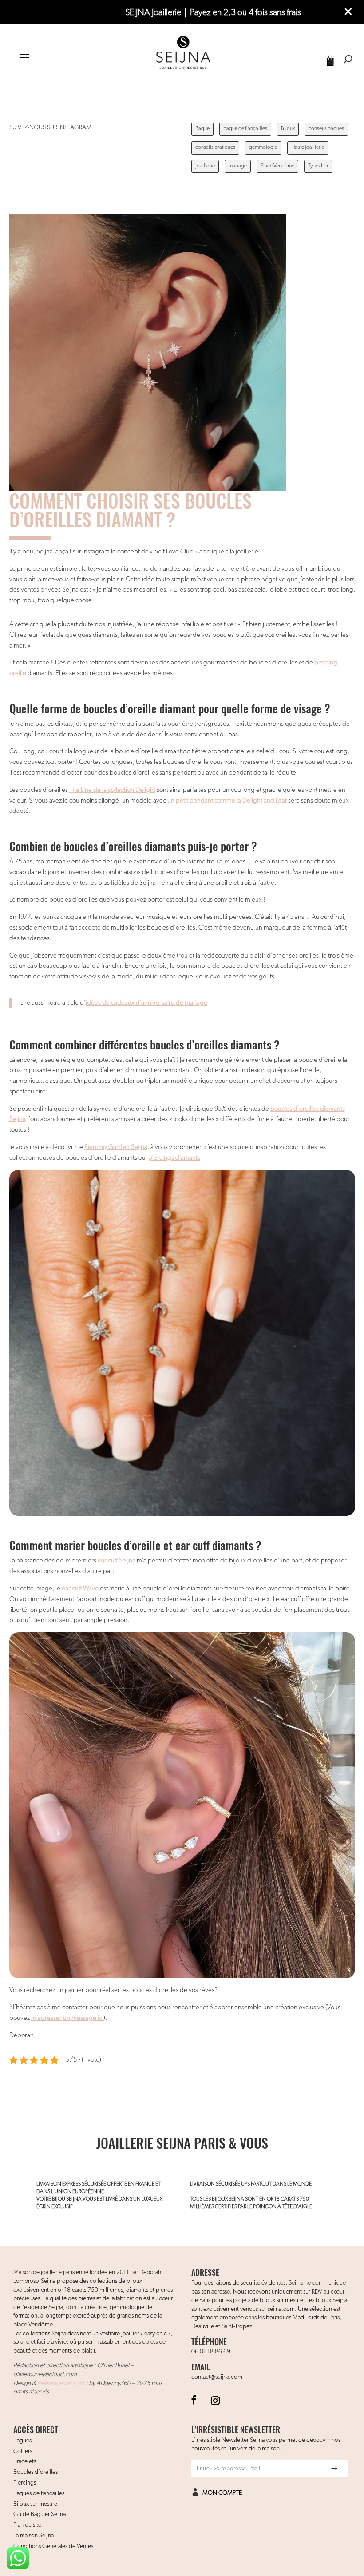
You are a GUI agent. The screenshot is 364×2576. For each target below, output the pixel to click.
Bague (202, 129)
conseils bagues (326, 129)
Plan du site (27, 2525)
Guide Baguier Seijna (40, 2514)
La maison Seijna (34, 2536)
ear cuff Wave (80, 1588)
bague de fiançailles (245, 129)
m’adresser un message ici (67, 2018)
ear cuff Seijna (117, 1560)
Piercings (25, 2483)
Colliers (23, 2451)
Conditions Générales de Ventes (53, 2546)
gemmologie (263, 147)
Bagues (22, 2441)
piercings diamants (174, 1158)
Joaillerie (205, 166)
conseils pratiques (215, 147)
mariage (238, 166)
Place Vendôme (277, 166)
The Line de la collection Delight (112, 790)
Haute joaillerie (308, 147)
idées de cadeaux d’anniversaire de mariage (146, 1003)
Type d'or (318, 166)
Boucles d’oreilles (36, 2472)
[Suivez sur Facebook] (194, 2400)
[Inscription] (334, 2469)
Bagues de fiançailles (39, 2493)
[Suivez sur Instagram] (215, 2400)
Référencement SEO (62, 2383)
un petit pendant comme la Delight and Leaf (227, 801)
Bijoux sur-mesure (35, 2504)
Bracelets (25, 2461)
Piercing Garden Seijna (116, 1147)
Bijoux (288, 129)
